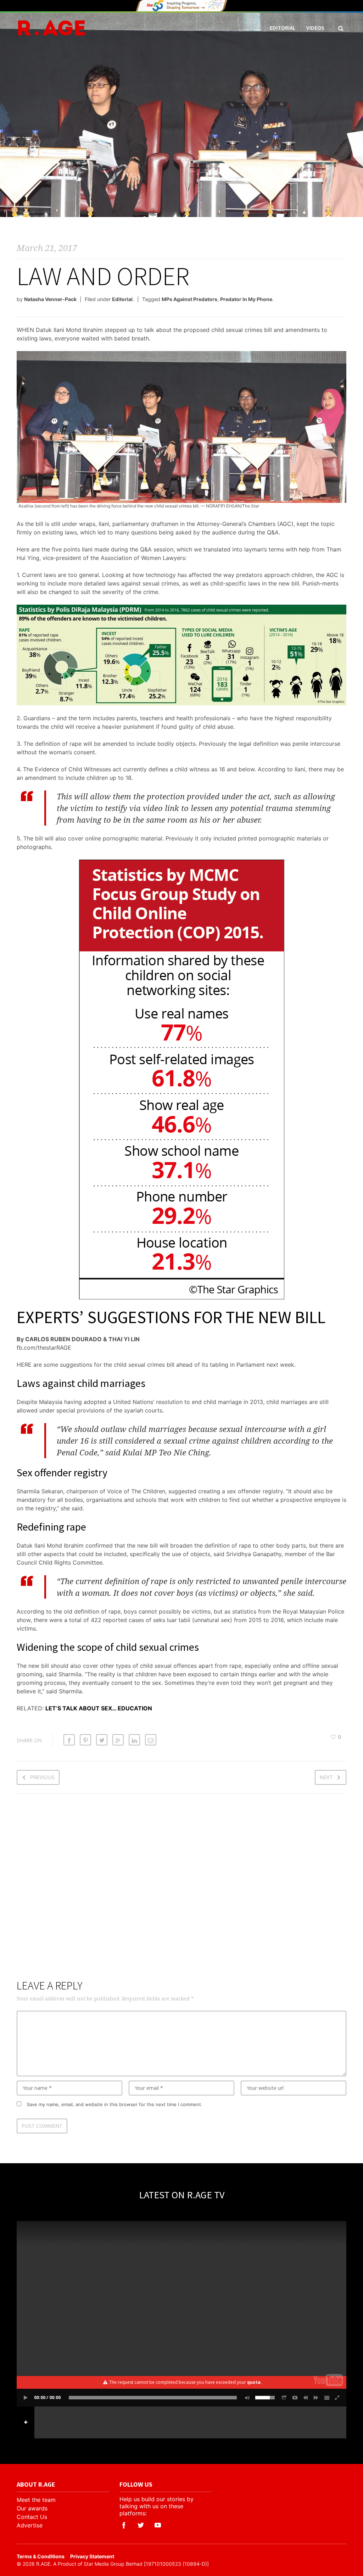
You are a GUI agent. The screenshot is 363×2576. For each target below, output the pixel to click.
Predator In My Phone (246, 299)
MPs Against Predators (189, 299)
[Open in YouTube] (295, 2398)
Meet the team (36, 2500)
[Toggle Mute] (246, 2398)
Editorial (283, 28)
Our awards (32, 2508)
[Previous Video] (306, 2398)
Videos (315, 28)
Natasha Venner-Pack (50, 299)
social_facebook (124, 2525)
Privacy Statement (92, 2556)
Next (326, 1777)
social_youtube (158, 2525)
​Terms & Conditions (41, 2556)
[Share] (284, 2398)
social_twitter (141, 2525)
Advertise (30, 2525)
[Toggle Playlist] (327, 2398)
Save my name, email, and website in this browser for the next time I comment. (115, 2104)
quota (254, 2382)
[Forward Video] (316, 2398)
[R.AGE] (51, 28)
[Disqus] (181, 1891)
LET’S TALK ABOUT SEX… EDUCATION (99, 1708)
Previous (42, 1777)
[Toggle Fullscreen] (337, 2398)
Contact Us (32, 2517)
